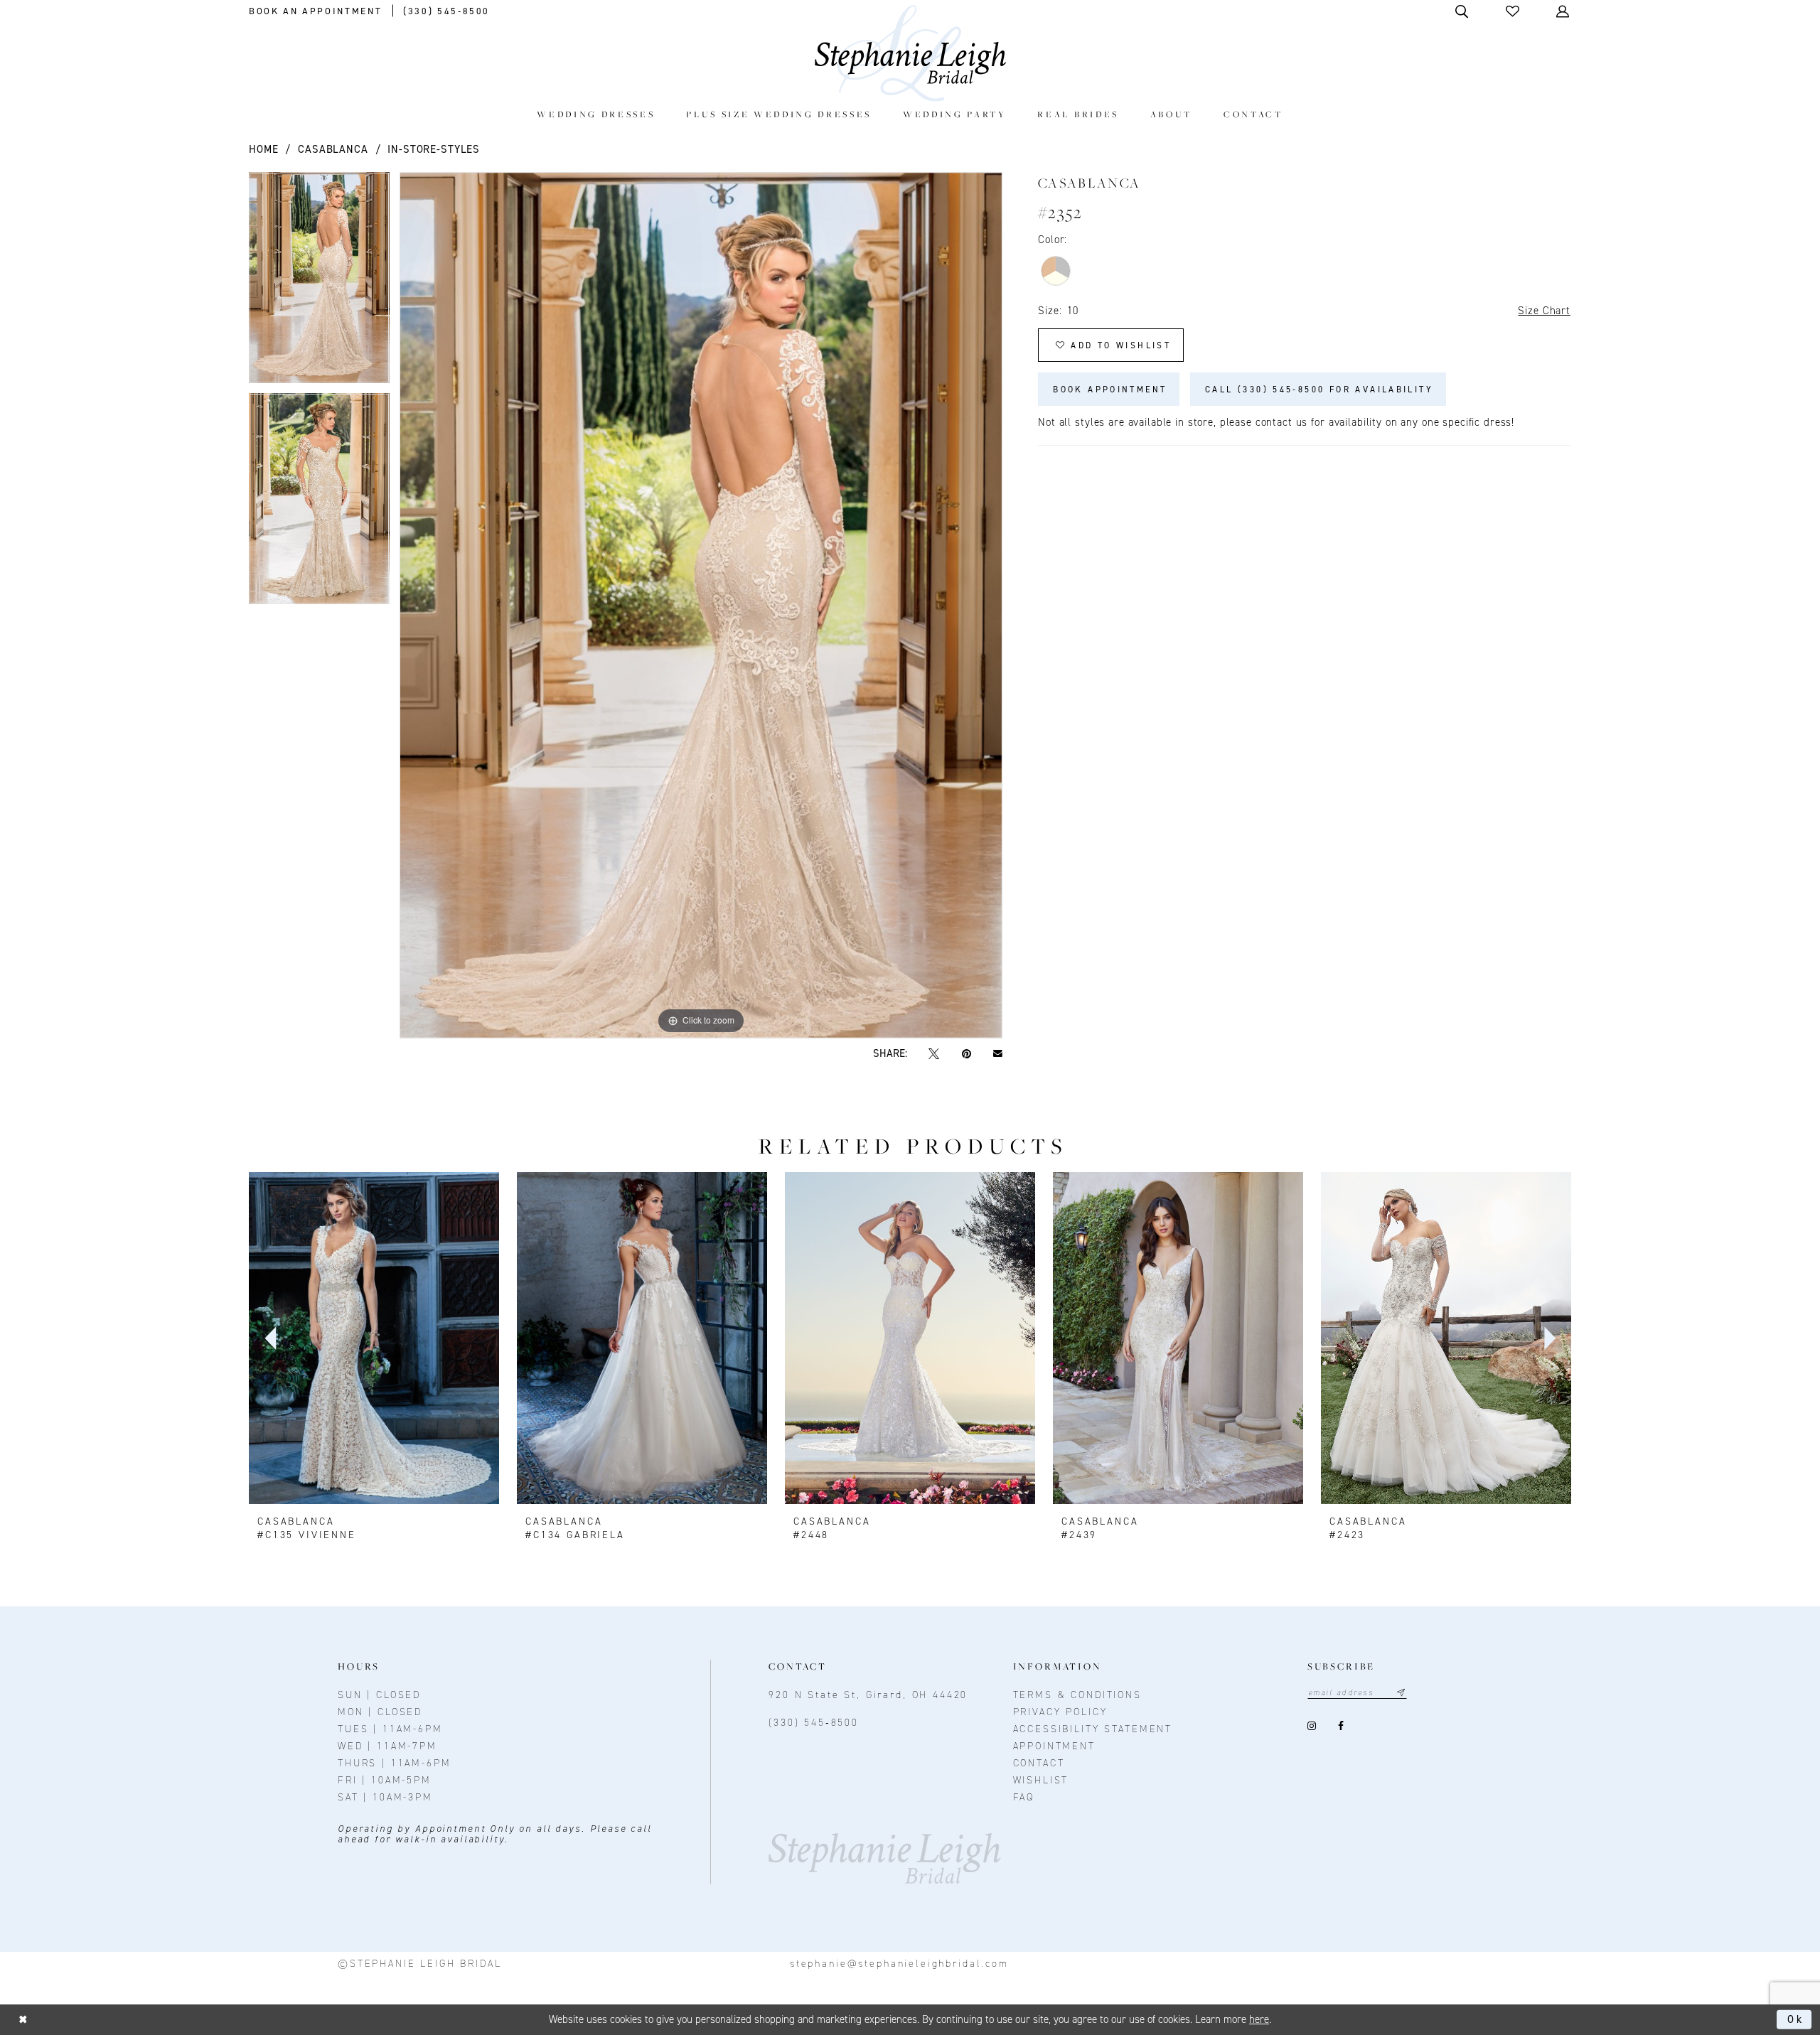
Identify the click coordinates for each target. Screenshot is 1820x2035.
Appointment (1054, 1746)
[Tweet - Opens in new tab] (934, 1054)
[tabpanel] (319, 283)
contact (1039, 1763)
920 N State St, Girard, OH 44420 (868, 1695)
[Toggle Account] (1564, 11)
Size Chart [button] (1544, 311)
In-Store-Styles (434, 149)
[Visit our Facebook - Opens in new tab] (1341, 1726)
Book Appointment (1110, 390)
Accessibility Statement (1093, 1729)
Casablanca (333, 149)
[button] (1514, 11)
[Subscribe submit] (1401, 1693)
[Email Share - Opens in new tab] (997, 1053)
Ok (1796, 2019)
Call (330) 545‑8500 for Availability (1319, 390)
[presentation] (374, 1338)
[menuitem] (596, 114)
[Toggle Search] (1463, 11)
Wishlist (1041, 1780)
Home (263, 149)
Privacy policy (1060, 1712)
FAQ (1024, 1797)
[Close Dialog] (23, 2020)
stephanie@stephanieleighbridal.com (899, 1964)
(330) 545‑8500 (814, 1723)
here (1259, 2019)
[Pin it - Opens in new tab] (966, 1054)
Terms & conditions (1077, 1695)
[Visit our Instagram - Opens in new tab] (1312, 1726)
